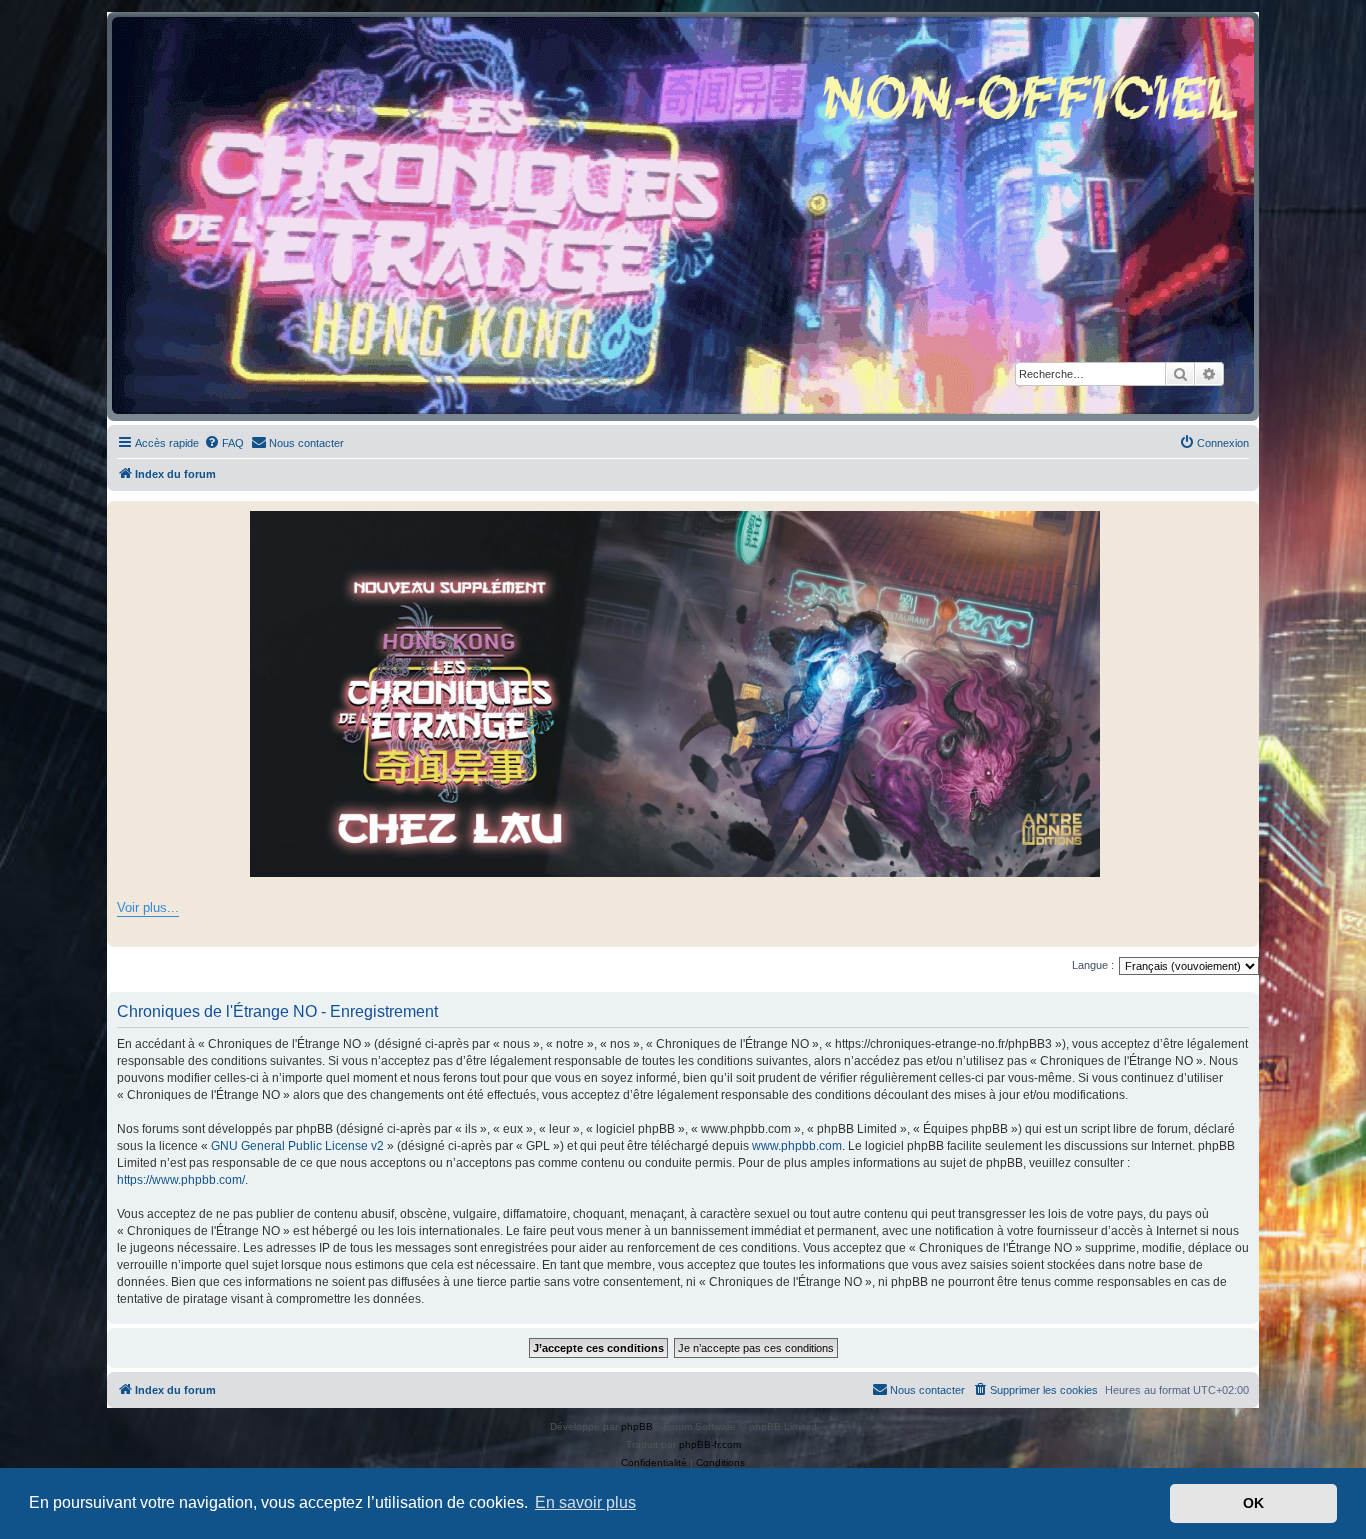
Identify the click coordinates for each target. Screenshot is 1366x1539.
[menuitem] (224, 443)
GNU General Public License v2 (297, 1146)
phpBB (637, 1426)
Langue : (1093, 965)
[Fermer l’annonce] (1243, 517)
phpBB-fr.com (710, 1444)
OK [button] (1253, 1503)
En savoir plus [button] (585, 1502)
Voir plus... (148, 907)
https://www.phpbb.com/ (181, 1180)
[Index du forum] (683, 215)
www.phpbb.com (797, 1146)
